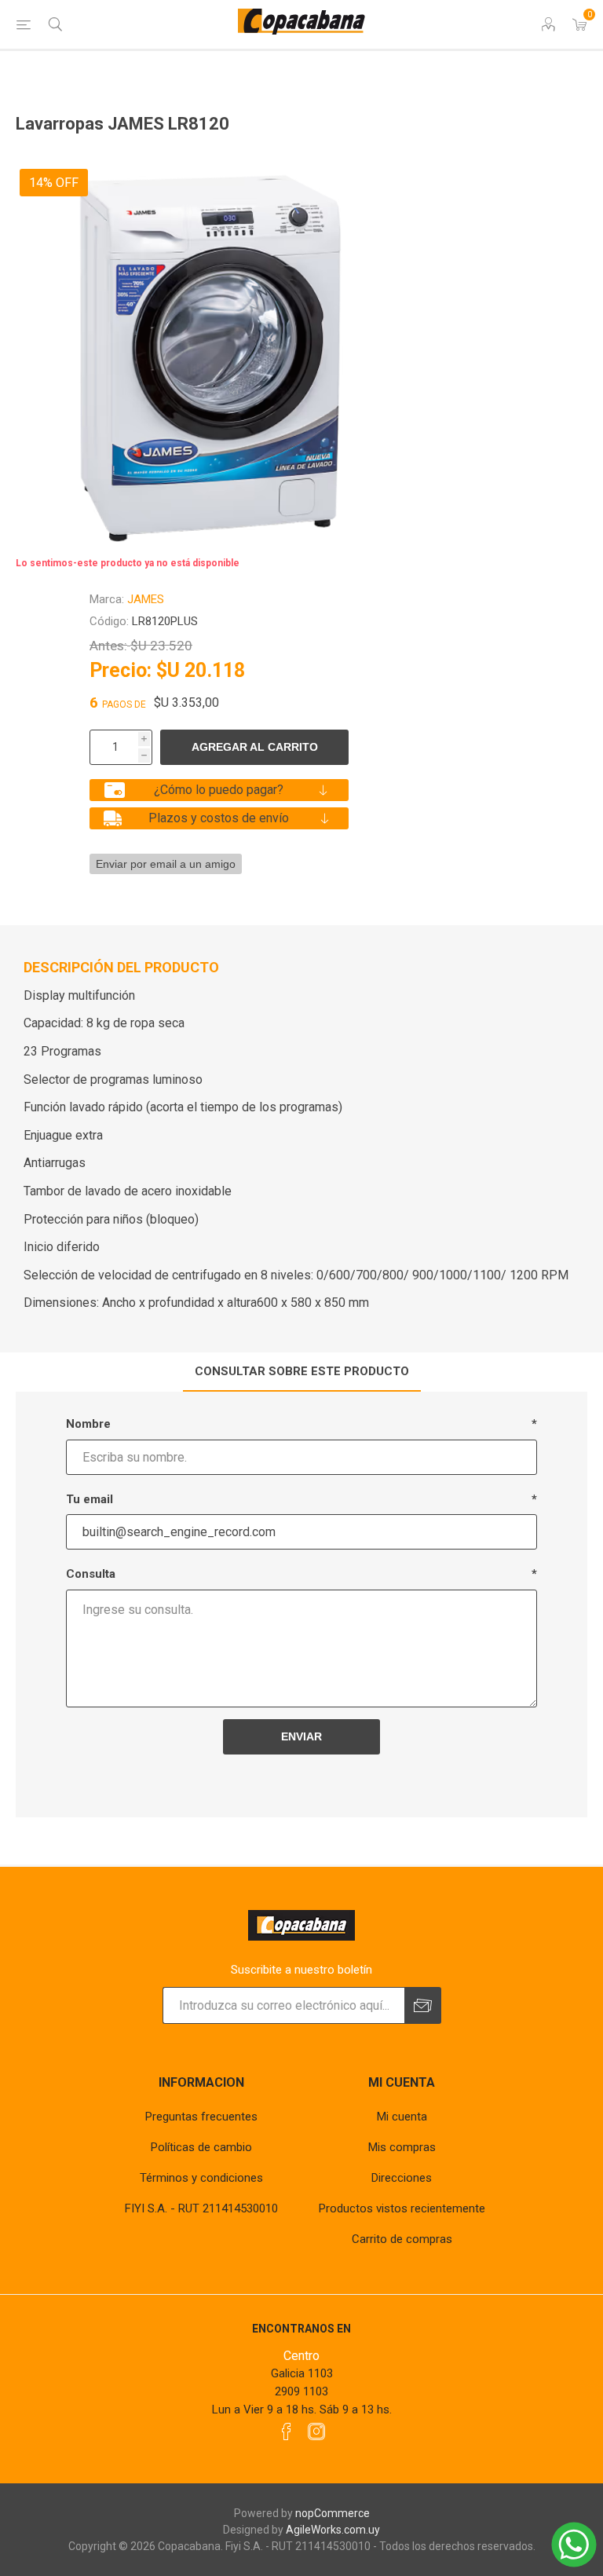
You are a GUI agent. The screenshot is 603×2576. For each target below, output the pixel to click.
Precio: (121, 670)
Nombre (88, 1424)
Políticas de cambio (201, 2147)
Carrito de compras (402, 2239)
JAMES (146, 599)
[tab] (302, 1372)
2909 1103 (301, 2391)
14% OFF (54, 183)
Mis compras (402, 2147)
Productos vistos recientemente (402, 2208)
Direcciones (402, 2178)
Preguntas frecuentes (201, 2117)
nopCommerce (333, 2513)
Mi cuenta (402, 2117)
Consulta (91, 1574)
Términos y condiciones (201, 2178)
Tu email (90, 1499)
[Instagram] (316, 2431)
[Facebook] (287, 2431)
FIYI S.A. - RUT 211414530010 (201, 2208)
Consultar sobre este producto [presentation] (302, 1371)
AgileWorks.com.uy (333, 2530)
